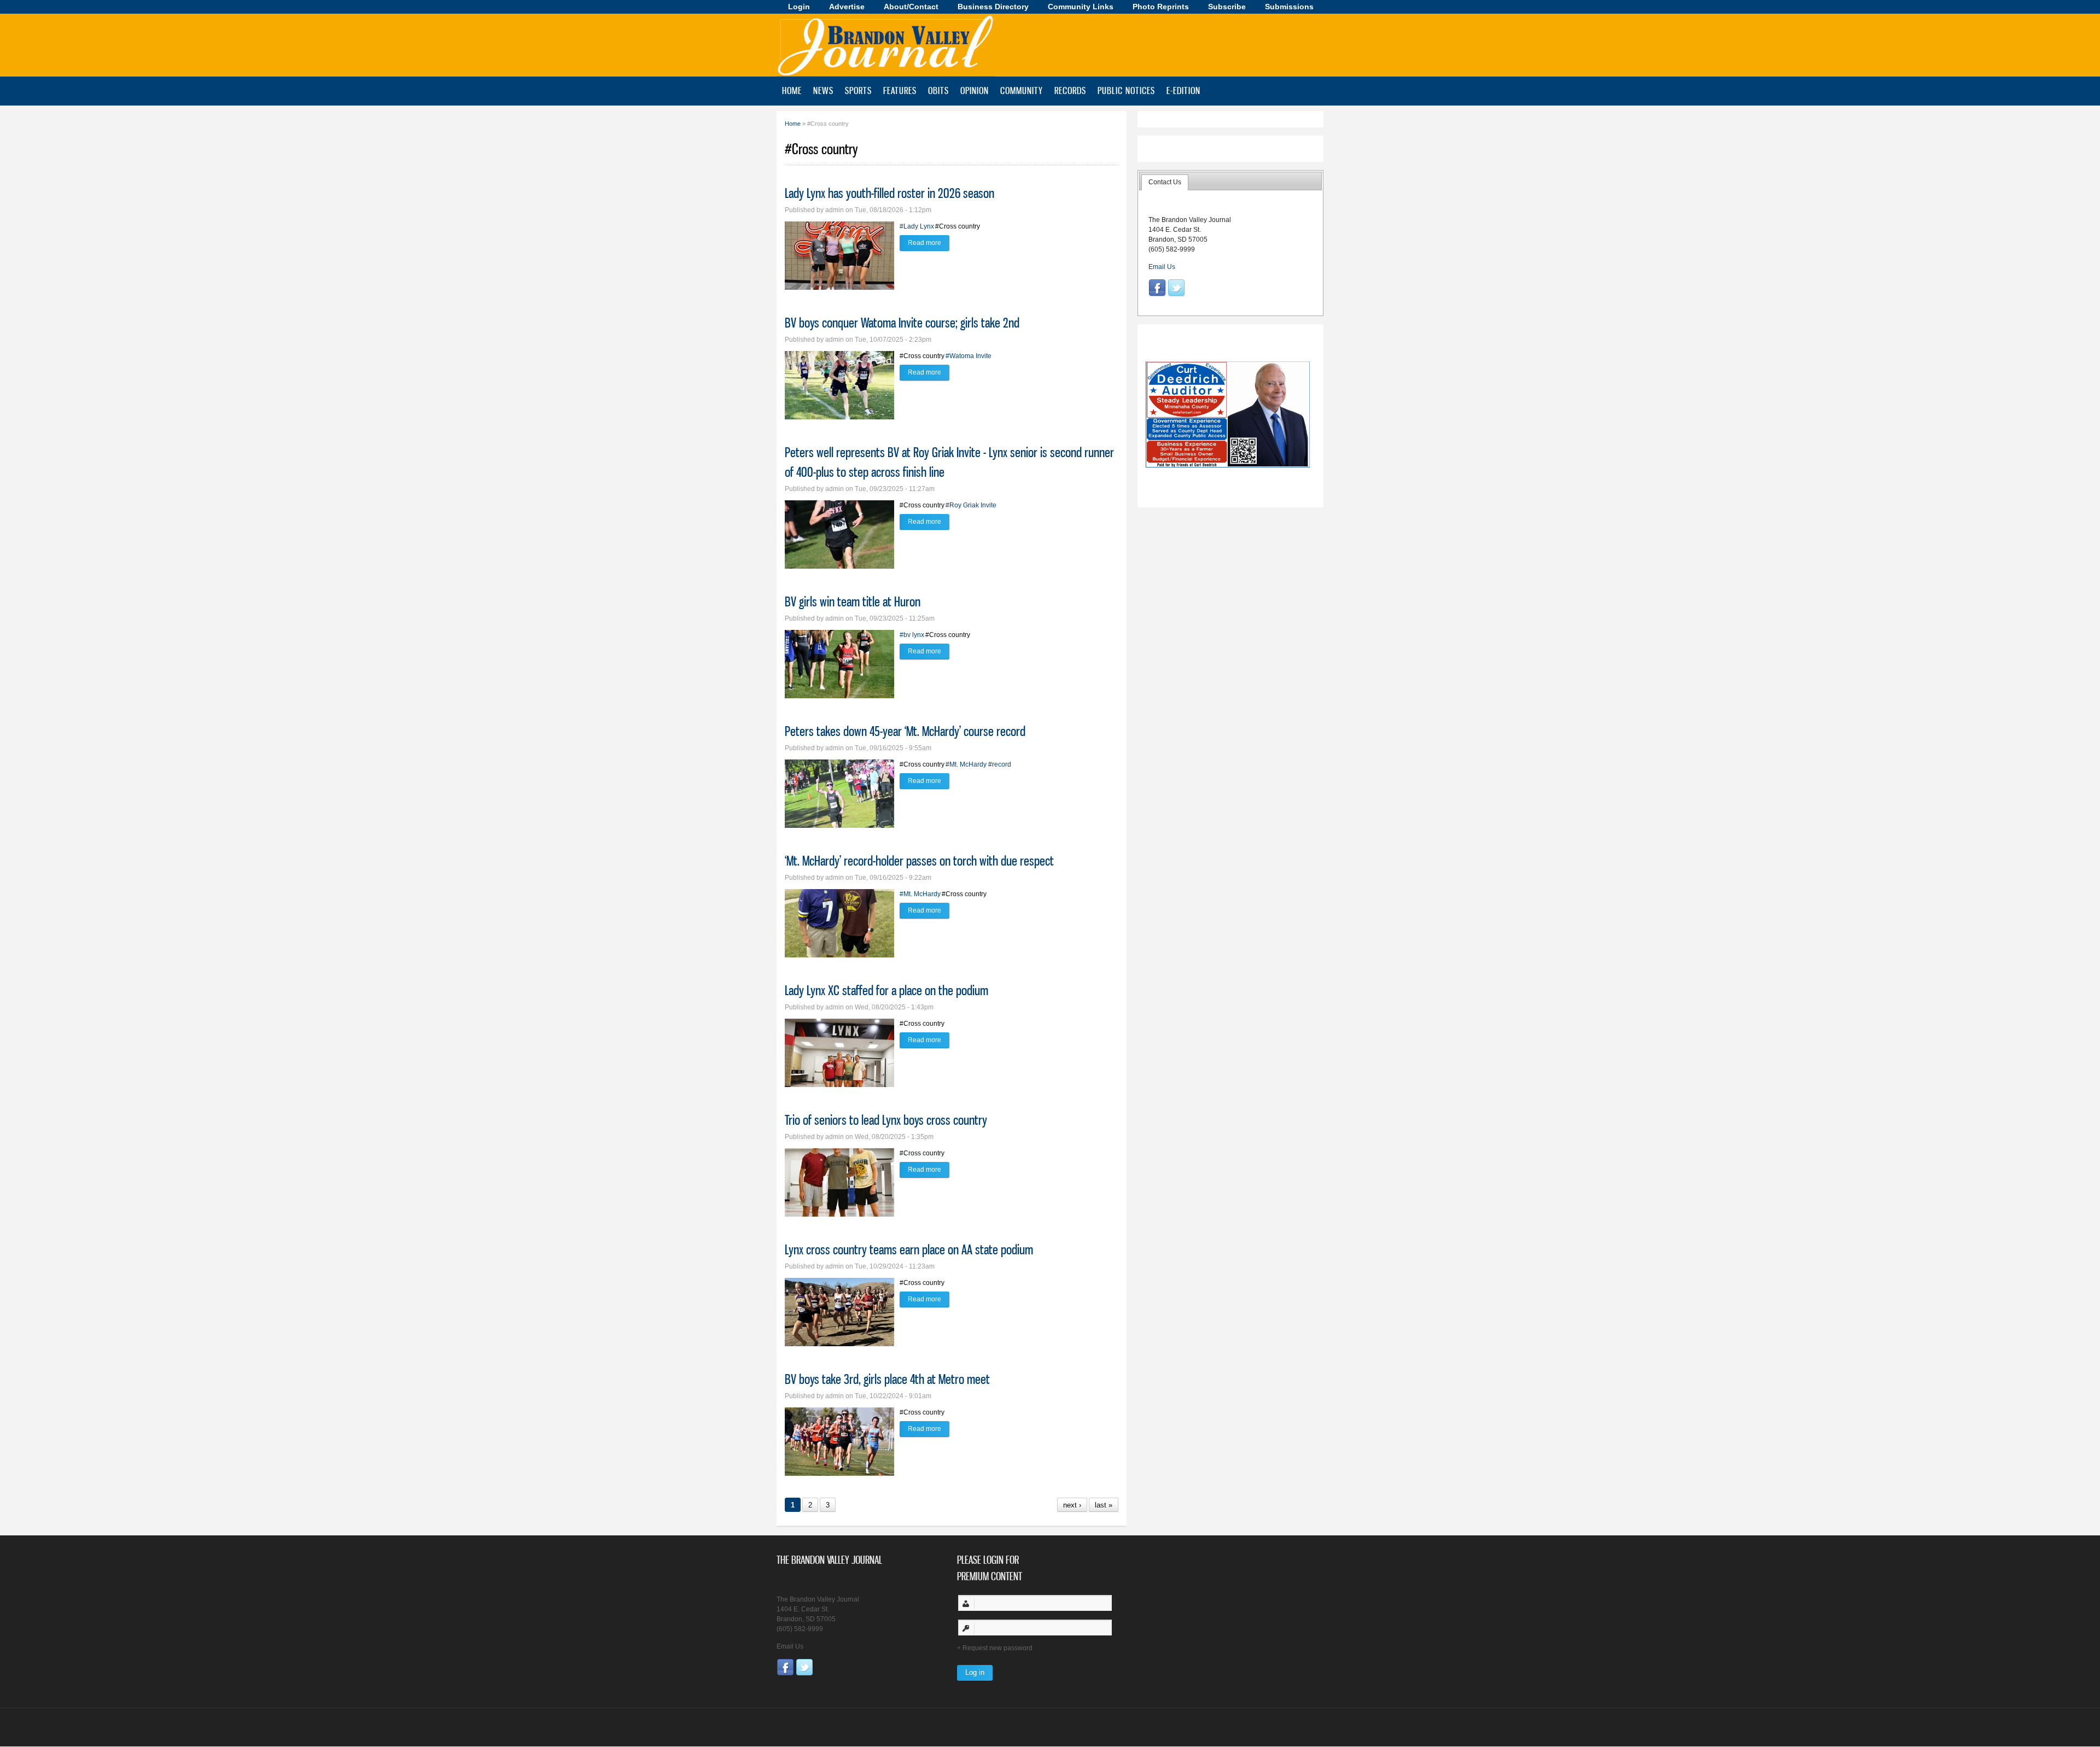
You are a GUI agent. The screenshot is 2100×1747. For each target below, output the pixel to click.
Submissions (1289, 7)
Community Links (1081, 7)
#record (1000, 764)
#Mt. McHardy (966, 764)
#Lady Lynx (917, 226)
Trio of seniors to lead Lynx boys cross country (886, 1120)
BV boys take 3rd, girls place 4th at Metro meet (887, 1379)
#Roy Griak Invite (971, 505)
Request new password (997, 1648)
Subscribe (1227, 7)
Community (1022, 90)
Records (1070, 90)
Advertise (847, 7)
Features (900, 90)
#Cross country (958, 226)
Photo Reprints (1161, 7)
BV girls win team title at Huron (853, 601)
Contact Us (1165, 182)
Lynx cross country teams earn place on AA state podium (909, 1249)
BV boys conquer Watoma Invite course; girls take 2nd (902, 323)
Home (792, 90)
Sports (858, 90)
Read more (929, 243)
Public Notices (1126, 90)
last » (1104, 1505)
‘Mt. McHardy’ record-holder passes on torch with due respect (919, 861)
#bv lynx (912, 635)
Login (799, 7)
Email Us (1162, 267)
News (823, 90)
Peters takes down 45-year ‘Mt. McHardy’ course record (905, 731)
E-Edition (1183, 90)
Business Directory (993, 7)
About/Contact (911, 7)
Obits (938, 90)
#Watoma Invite (969, 356)
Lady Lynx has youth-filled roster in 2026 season (889, 193)
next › (1072, 1505)
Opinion (975, 90)
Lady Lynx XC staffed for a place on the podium (886, 990)
